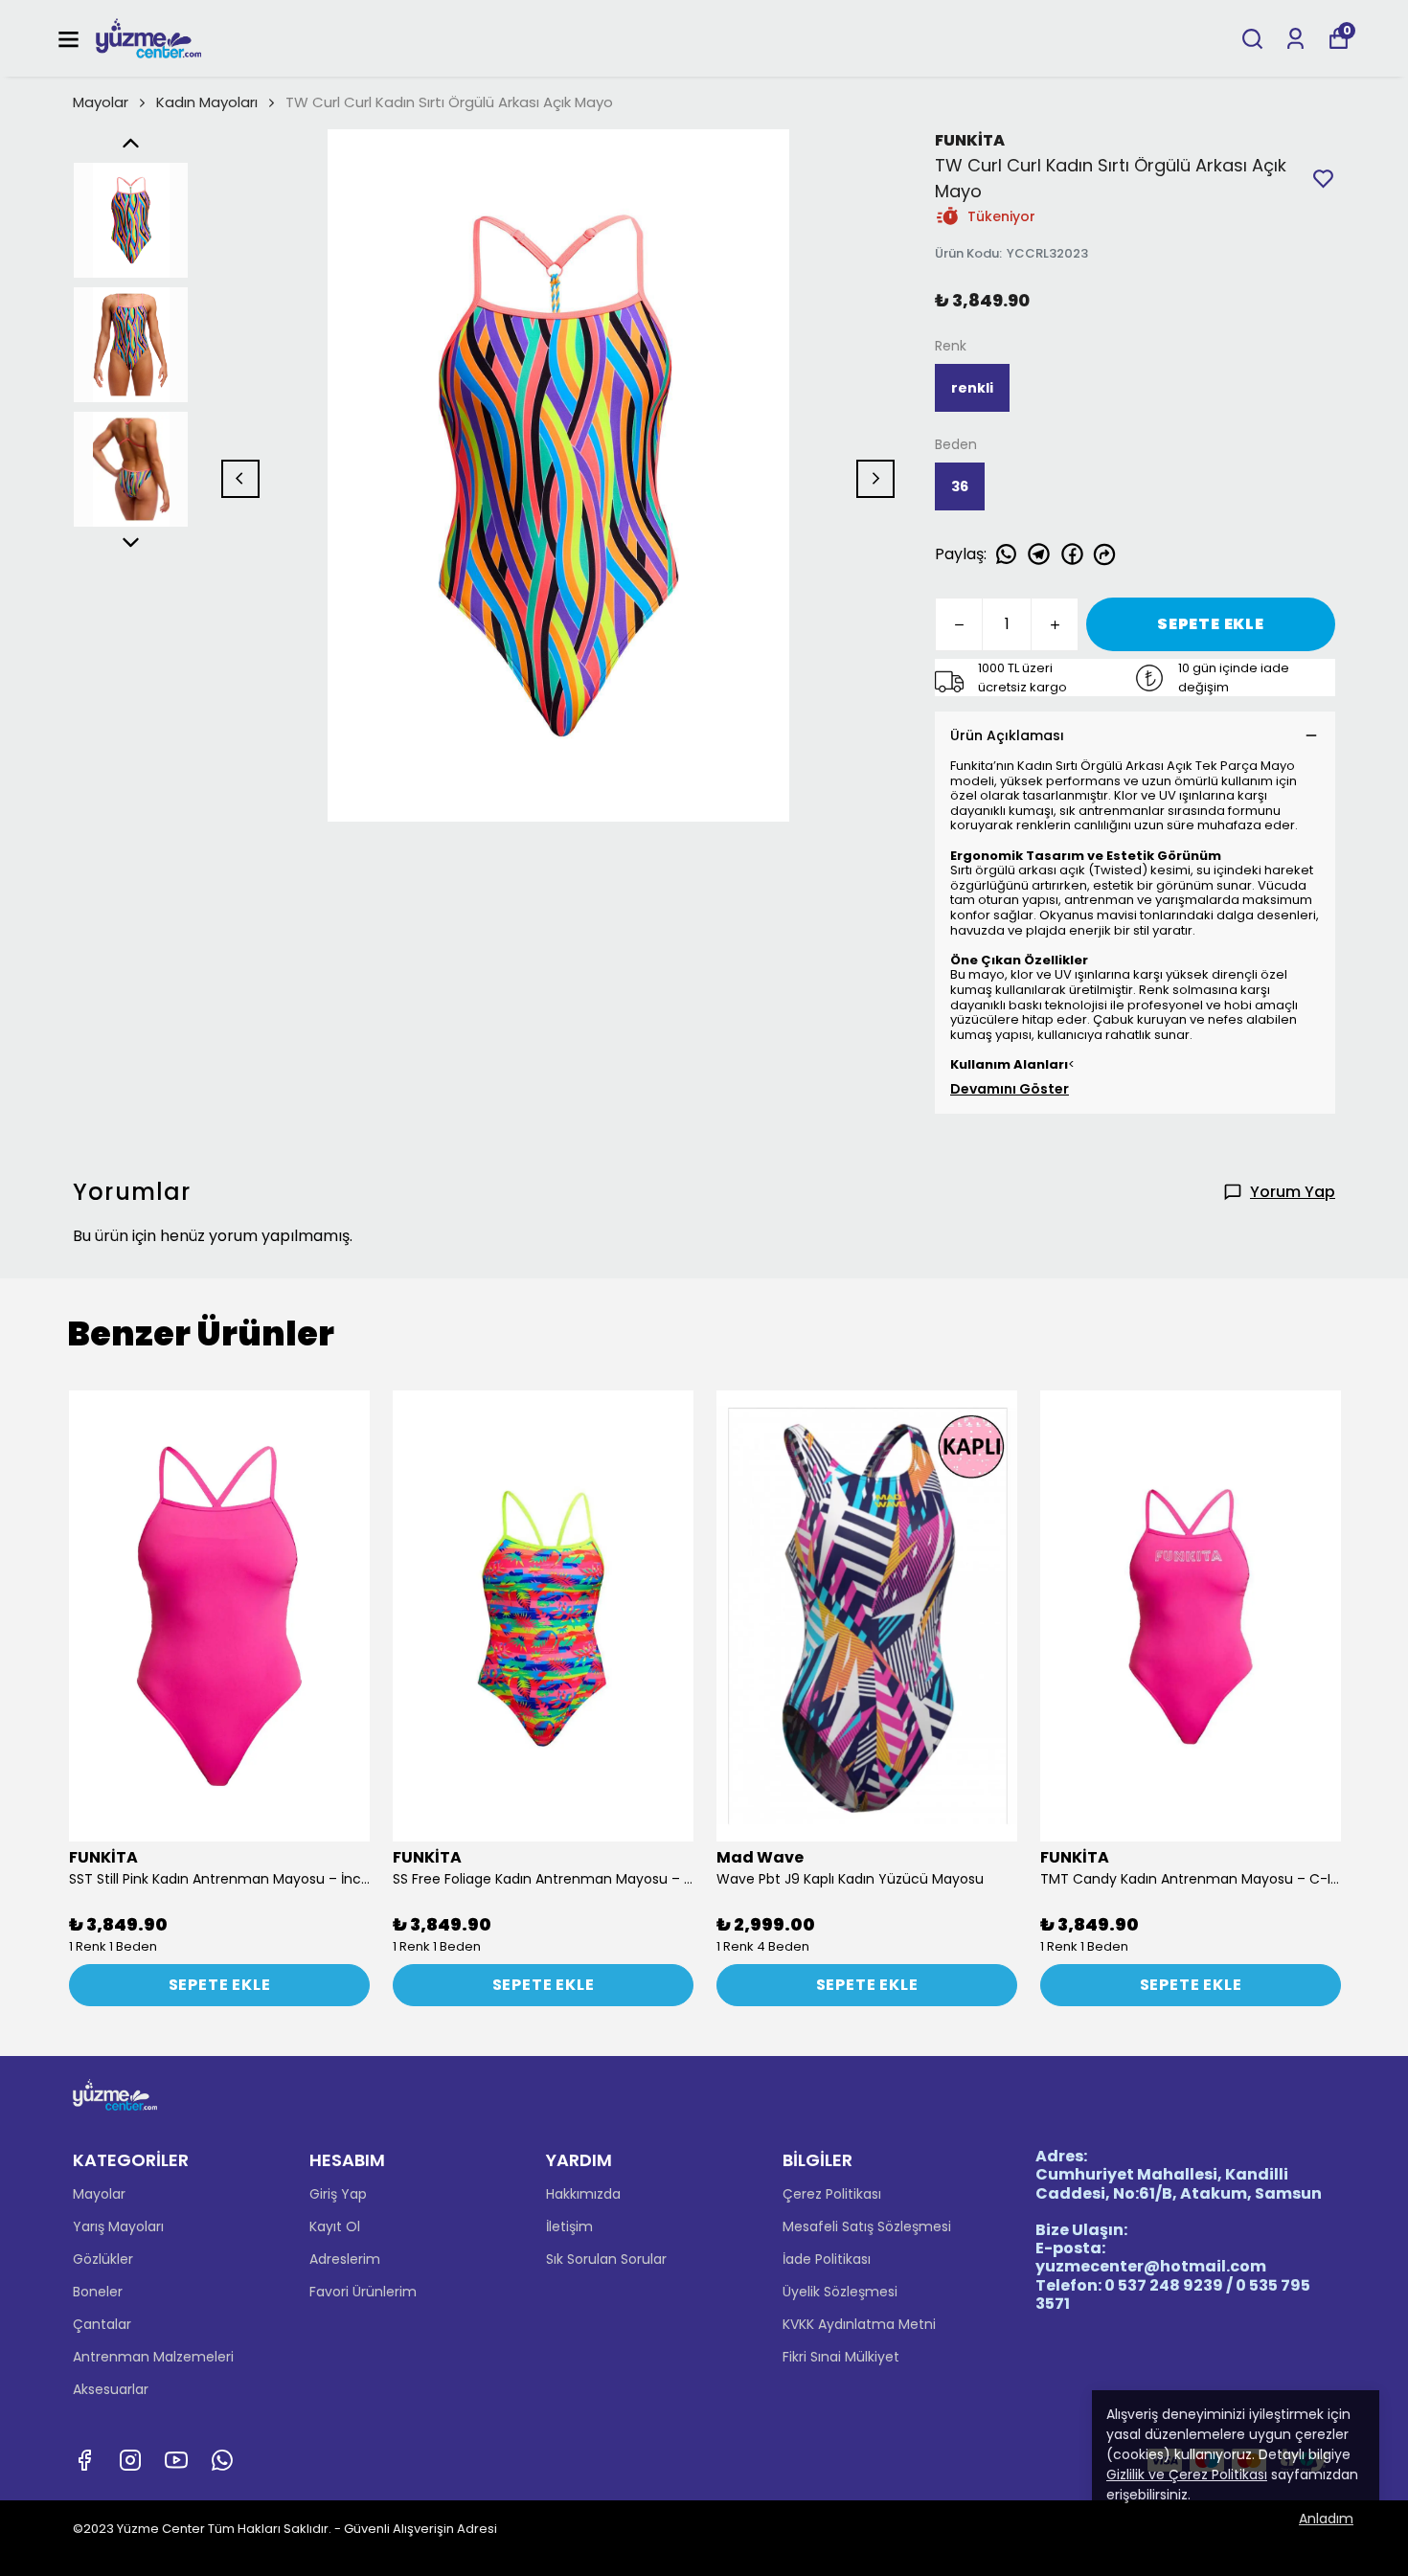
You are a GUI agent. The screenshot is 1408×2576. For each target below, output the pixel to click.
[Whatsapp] (222, 2460)
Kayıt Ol (335, 2226)
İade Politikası (827, 2259)
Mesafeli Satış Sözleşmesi (867, 2226)
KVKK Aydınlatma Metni (859, 2324)
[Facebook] (84, 2460)
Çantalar (102, 2324)
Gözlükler (103, 2259)
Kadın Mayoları (207, 102)
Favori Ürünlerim (363, 2292)
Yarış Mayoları (118, 2226)
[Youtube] (176, 2460)
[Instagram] (130, 2460)
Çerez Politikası (832, 2194)
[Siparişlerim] (1295, 39)
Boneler (98, 2292)
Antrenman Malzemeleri (153, 2357)
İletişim (569, 2226)
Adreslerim (345, 2259)
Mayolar (101, 102)
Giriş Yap (338, 2194)
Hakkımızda (583, 2194)
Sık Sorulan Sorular (606, 2259)
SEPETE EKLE (1211, 624)
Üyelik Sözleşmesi (840, 2292)
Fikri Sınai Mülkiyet (841, 2357)
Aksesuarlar (111, 2389)
